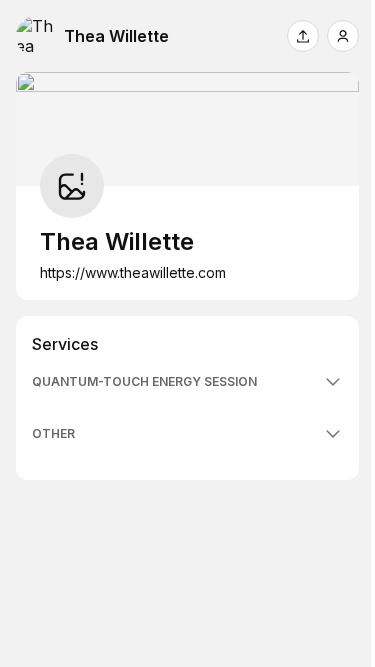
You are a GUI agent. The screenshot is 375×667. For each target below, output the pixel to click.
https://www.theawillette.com (133, 272)
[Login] (343, 36)
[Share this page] (303, 36)
